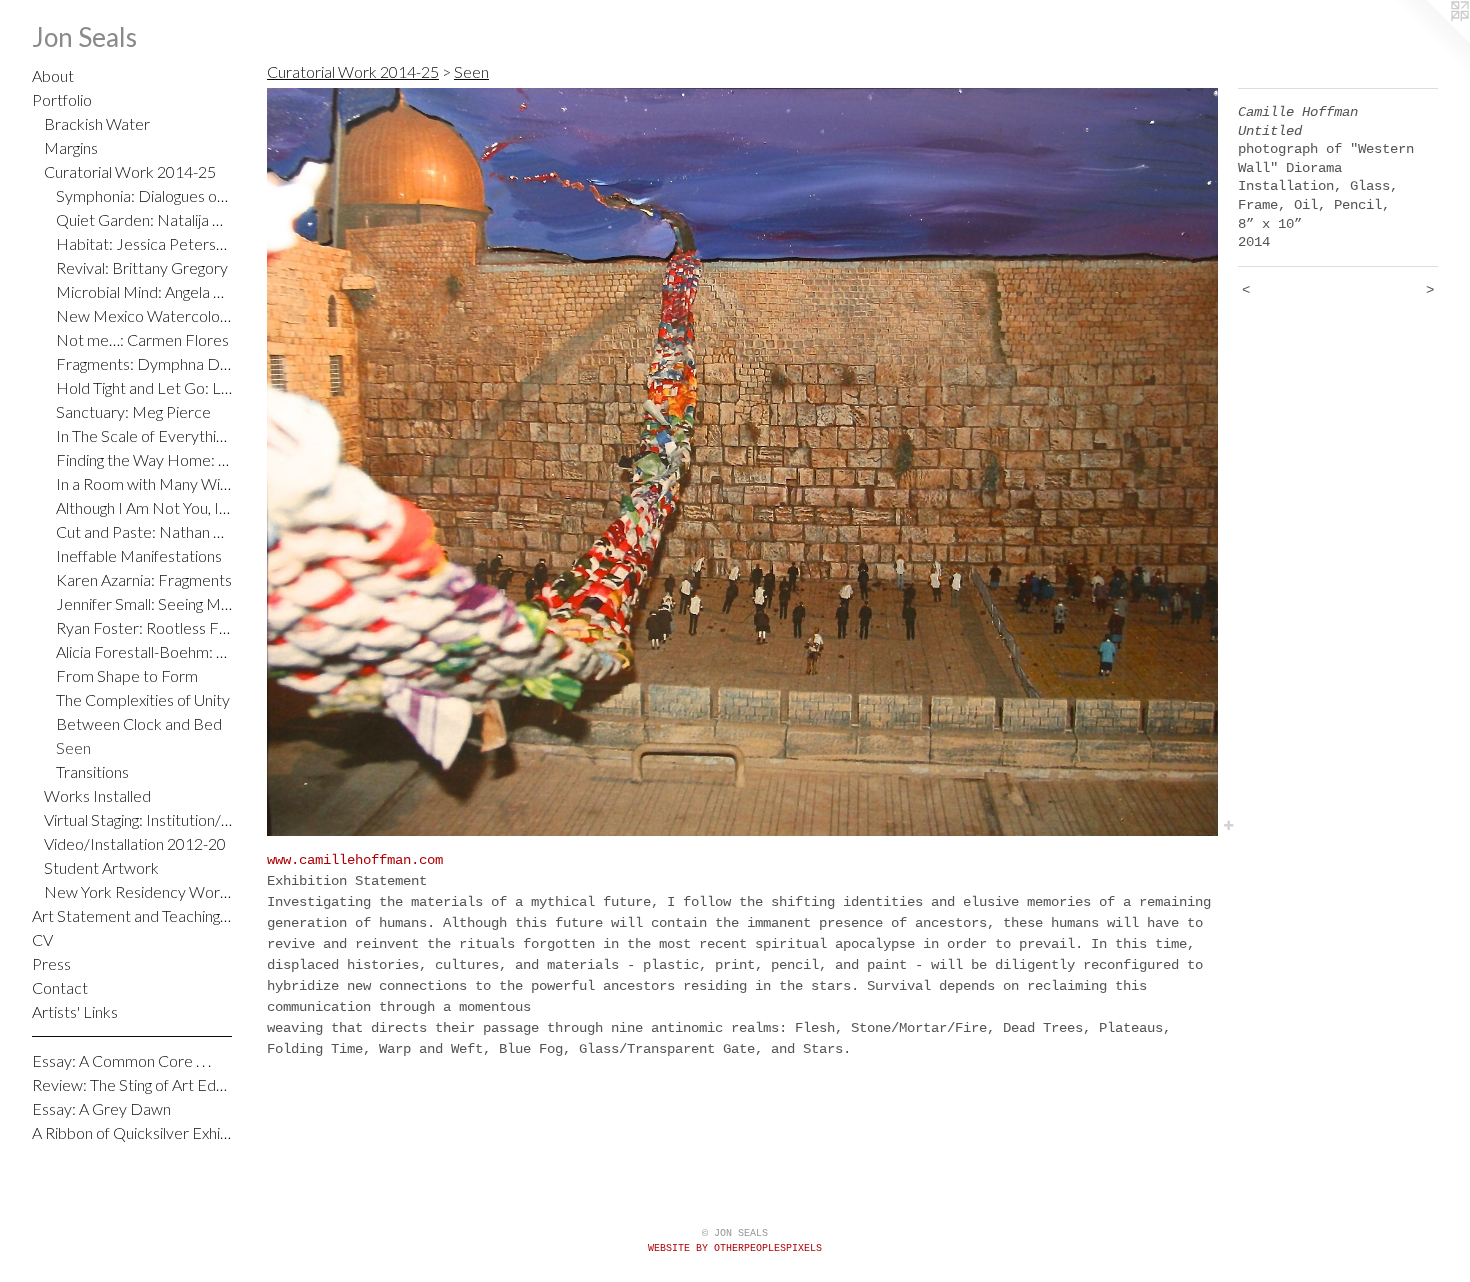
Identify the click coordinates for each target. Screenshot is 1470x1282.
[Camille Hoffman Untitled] (742, 462)
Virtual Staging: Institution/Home (138, 819)
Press (51, 963)
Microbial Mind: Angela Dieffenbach (144, 291)
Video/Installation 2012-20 (135, 843)
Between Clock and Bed (139, 723)
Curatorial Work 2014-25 (130, 171)
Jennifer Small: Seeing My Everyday (144, 603)
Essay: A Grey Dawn (101, 1108)
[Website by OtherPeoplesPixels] (1430, 40)
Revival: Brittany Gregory (142, 267)
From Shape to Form (127, 675)
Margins (71, 147)
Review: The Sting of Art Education (132, 1084)
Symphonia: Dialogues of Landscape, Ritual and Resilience (144, 195)
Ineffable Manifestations (139, 555)
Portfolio (62, 99)
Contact (60, 987)
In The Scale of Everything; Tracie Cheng (144, 435)
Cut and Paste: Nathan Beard (144, 531)
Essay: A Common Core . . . (121, 1060)
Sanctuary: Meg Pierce (133, 411)
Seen (73, 747)
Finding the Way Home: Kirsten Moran (144, 459)
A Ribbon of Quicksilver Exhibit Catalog (132, 1132)
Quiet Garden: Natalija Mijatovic (144, 219)
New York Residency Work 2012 (138, 891)
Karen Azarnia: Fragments (144, 579)
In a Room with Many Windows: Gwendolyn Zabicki (144, 483)
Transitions (92, 771)
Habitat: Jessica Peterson (144, 243)
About (53, 75)
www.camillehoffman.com (355, 860)
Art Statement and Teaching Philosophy (132, 915)
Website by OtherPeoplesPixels (735, 1248)
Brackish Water (97, 123)
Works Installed (97, 795)
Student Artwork (101, 867)
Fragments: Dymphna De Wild (144, 363)
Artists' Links (75, 1011)
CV (42, 939)
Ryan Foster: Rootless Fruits (144, 627)
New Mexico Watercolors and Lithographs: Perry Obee (144, 315)
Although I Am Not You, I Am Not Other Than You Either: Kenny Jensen (144, 507)
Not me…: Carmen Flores (142, 339)
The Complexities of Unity (143, 699)
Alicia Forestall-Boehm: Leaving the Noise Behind (144, 651)
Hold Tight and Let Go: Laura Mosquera (144, 387)
